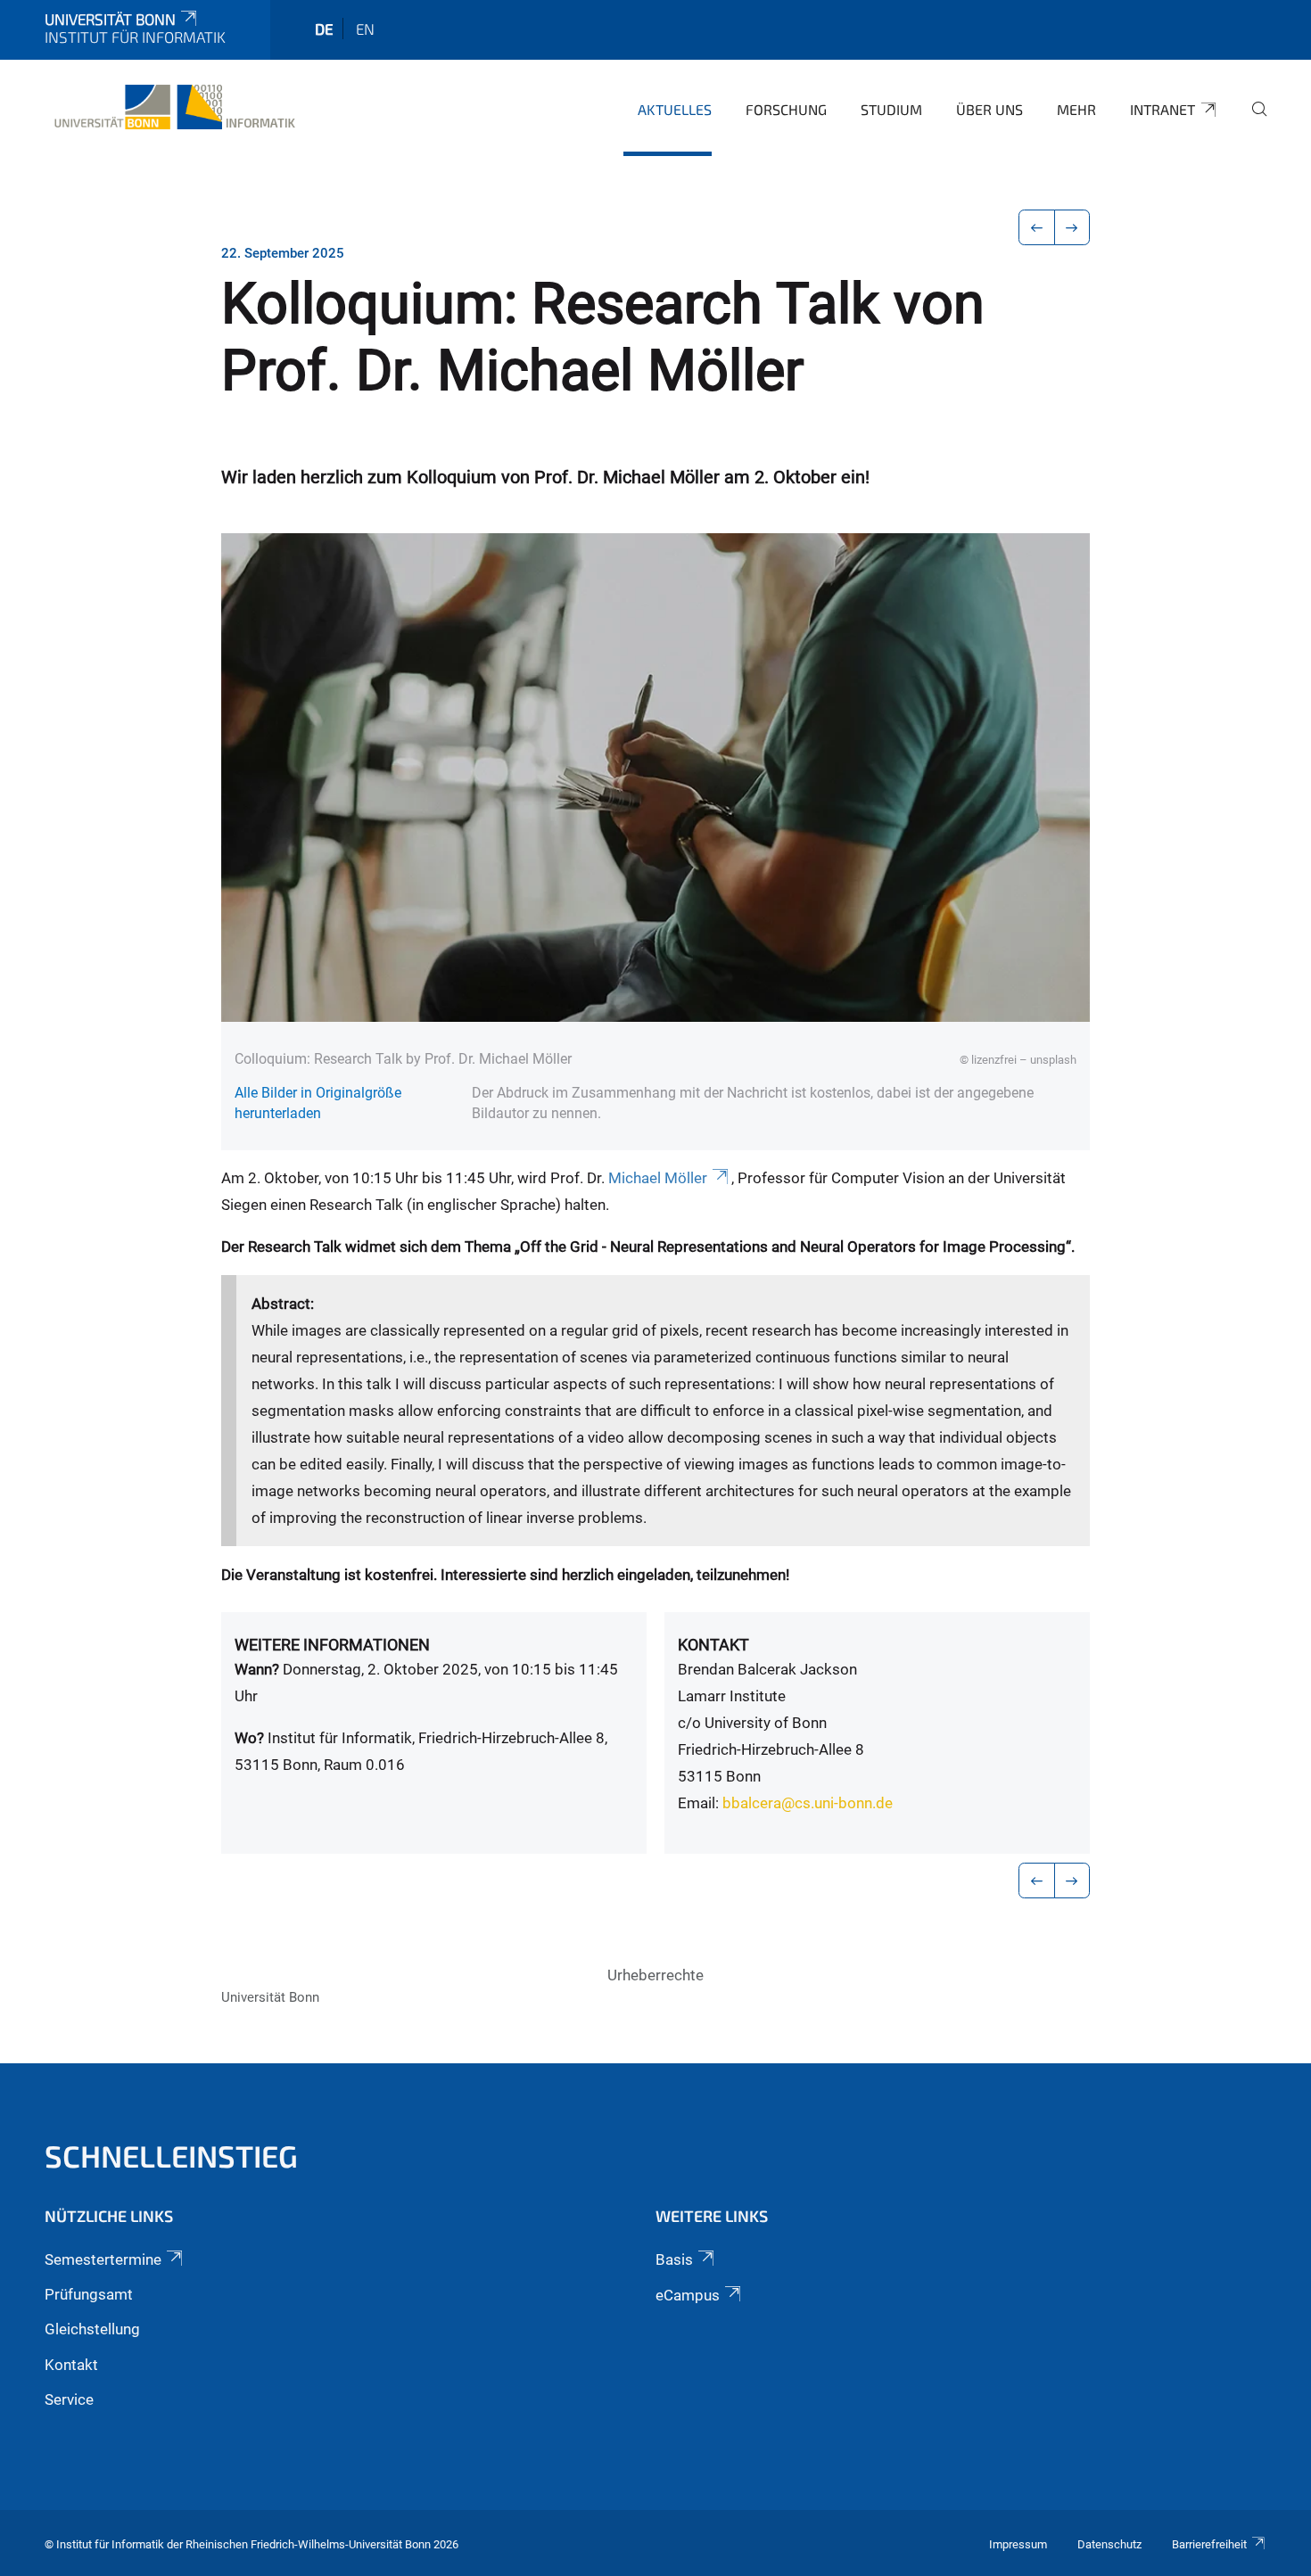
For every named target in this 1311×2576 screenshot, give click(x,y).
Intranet (1163, 109)
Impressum (1018, 2544)
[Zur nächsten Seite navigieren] (1072, 227)
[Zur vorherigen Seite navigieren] (1037, 227)
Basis (674, 2259)
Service (69, 2399)
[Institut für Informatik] (172, 107)
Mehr (1076, 109)
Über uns (989, 109)
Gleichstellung (92, 2329)
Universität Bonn (110, 19)
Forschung (786, 109)
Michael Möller (658, 1178)
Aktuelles (675, 109)
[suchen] (1252, 121)
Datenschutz (1109, 2544)
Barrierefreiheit (1209, 2544)
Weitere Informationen (332, 1645)
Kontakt (713, 1645)
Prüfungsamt (89, 2294)
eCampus (688, 2295)
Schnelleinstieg (171, 2156)
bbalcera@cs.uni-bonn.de (808, 1803)
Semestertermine (103, 2259)
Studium (891, 109)
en (365, 29)
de (324, 29)
